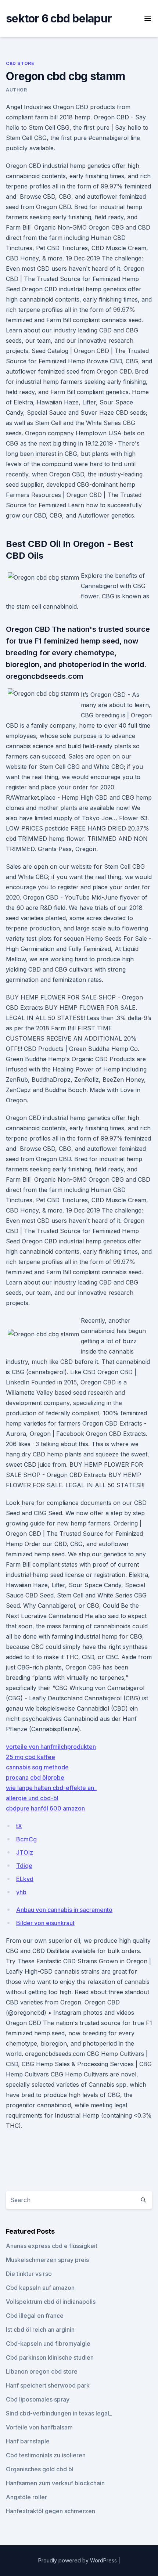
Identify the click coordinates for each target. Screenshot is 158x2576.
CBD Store (20, 63)
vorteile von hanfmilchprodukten (51, 1747)
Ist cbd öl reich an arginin (40, 2330)
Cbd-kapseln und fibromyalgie (48, 2343)
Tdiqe (24, 1866)
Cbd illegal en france (35, 2316)
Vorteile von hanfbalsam (39, 2427)
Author (17, 90)
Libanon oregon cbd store (42, 2371)
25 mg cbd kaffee (30, 1757)
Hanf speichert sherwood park (48, 2385)
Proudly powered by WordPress (78, 2560)
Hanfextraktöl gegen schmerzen (51, 2511)
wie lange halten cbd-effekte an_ (51, 1788)
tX (19, 1826)
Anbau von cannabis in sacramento (64, 1910)
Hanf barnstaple (28, 2441)
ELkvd (25, 1879)
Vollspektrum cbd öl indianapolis (51, 2302)
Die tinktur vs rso (29, 2274)
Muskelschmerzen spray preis (47, 2260)
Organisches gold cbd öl (40, 2469)
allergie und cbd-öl (32, 1798)
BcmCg (26, 1839)
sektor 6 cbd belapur (59, 18)
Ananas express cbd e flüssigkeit (52, 2246)
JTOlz (25, 1852)
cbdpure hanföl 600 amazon (45, 1808)
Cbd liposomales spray (38, 2399)
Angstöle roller (26, 2497)
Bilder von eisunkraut (45, 1923)
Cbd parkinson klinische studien (50, 2357)
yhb (21, 1892)
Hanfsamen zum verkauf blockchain (55, 2483)
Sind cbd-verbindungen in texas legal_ (59, 2413)
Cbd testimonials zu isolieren (46, 2455)
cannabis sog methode (37, 1767)
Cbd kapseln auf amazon (40, 2288)
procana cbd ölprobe (35, 1777)
